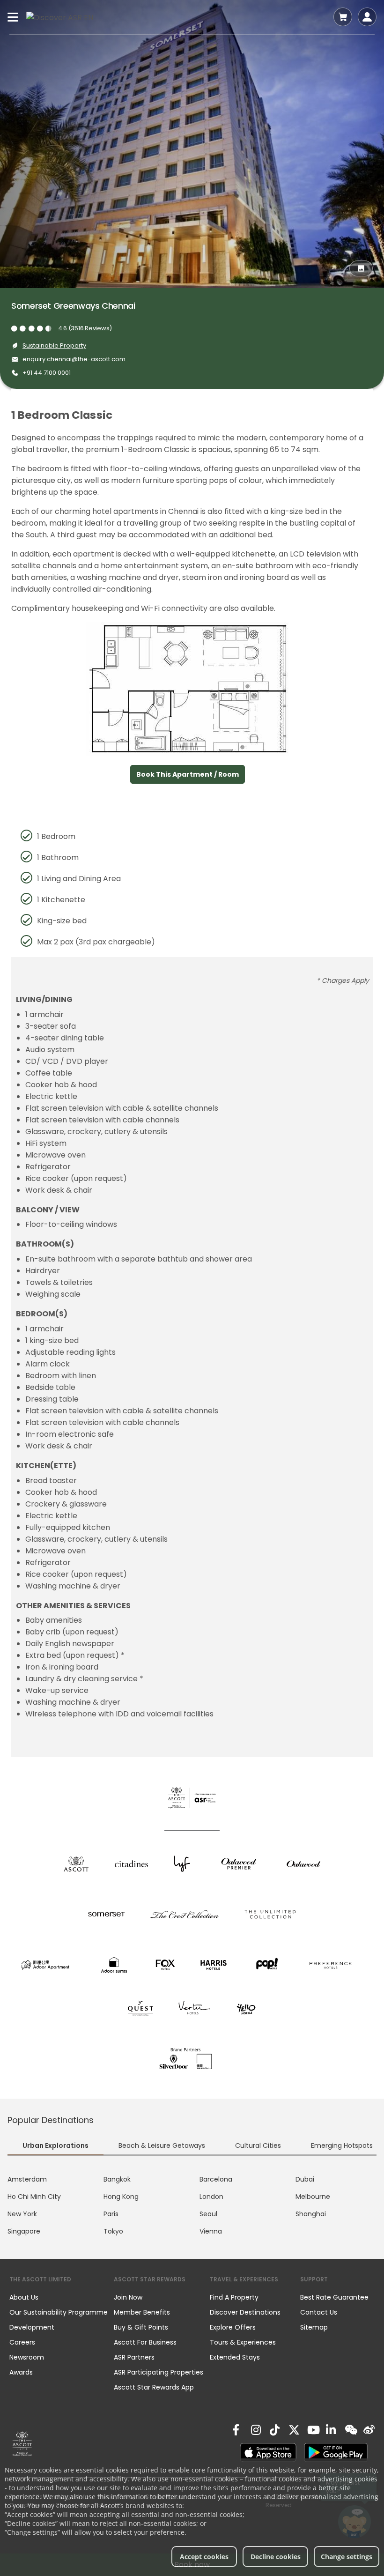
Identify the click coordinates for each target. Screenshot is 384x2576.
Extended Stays (235, 2357)
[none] (62, 2297)
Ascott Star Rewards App (154, 2387)
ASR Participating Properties (159, 2372)
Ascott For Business (145, 2342)
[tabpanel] (192, 2205)
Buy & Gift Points (141, 2327)
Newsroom (27, 2357)
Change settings (347, 2557)
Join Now (128, 2297)
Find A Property (234, 2297)
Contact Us (319, 2312)
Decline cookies (276, 2557)
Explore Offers (233, 2327)
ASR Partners (134, 2357)
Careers (22, 2342)
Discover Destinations (245, 2312)
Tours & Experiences (244, 2342)
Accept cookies (204, 2557)
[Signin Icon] (367, 17)
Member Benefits (142, 2312)
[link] (22, 2443)
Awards (21, 2372)
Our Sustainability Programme (59, 2312)
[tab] (55, 2146)
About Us (24, 2297)
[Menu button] (13, 17)
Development (32, 2327)
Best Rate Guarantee (334, 2297)
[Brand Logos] (76, 1863)
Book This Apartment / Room (188, 774)
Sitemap (314, 2327)
